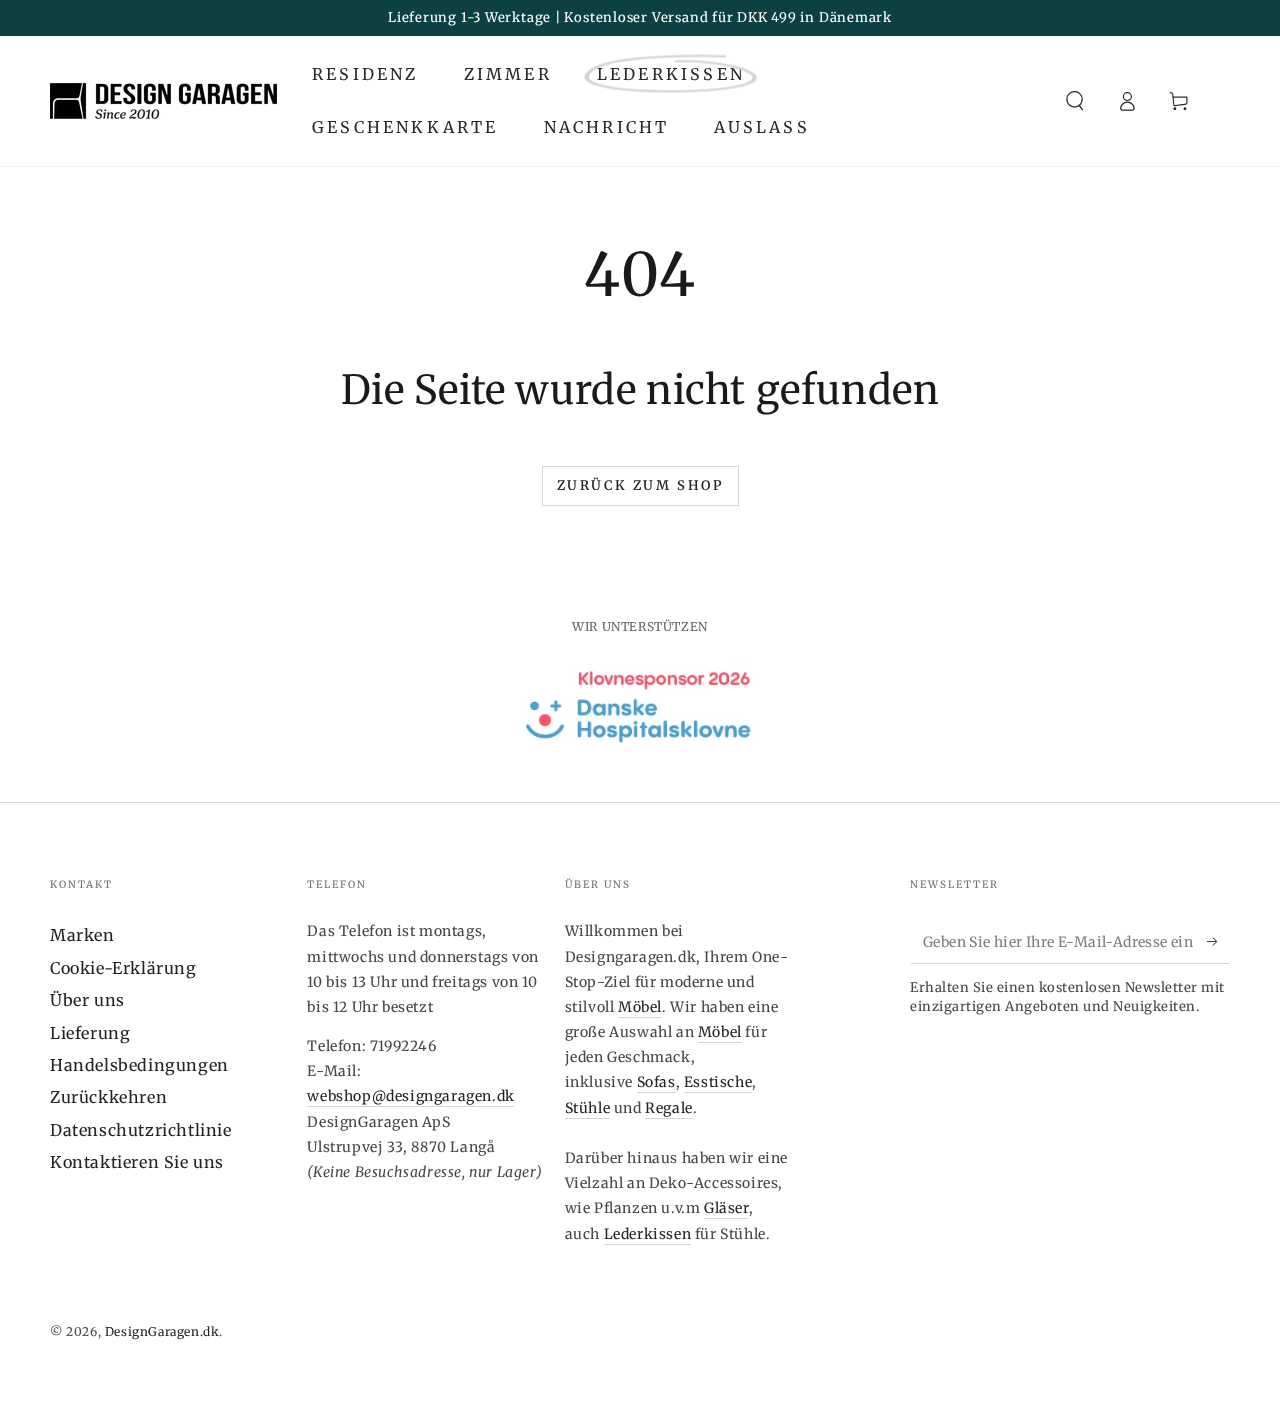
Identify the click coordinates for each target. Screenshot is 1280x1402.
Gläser (726, 1208)
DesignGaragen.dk (162, 1331)
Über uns (87, 1000)
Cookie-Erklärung (123, 968)
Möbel (640, 1007)
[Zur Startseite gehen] (163, 101)
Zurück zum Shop (640, 485)
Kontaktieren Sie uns (137, 1162)
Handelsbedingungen (139, 1065)
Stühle (588, 1108)
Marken (82, 935)
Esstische (718, 1082)
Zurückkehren (108, 1097)
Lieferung (90, 1033)
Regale (669, 1108)
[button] (1075, 101)
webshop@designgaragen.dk (410, 1096)
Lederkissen (648, 1234)
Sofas (656, 1082)
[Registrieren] (1218, 941)
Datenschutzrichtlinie (141, 1130)
